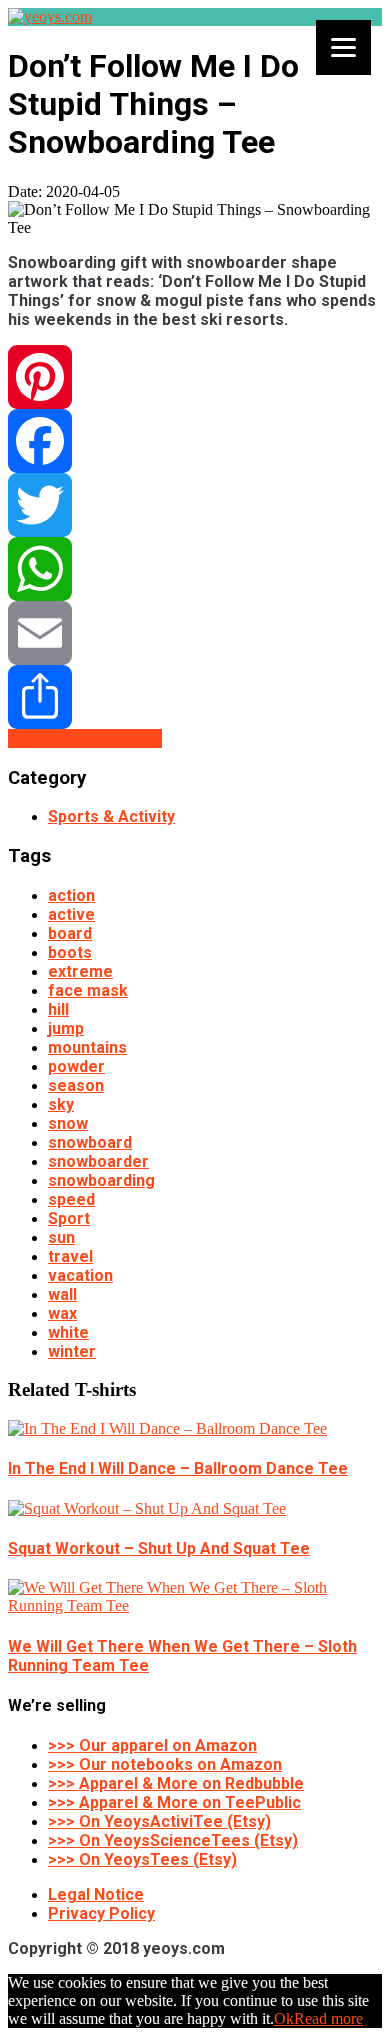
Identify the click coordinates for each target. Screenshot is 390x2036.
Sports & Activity (111, 816)
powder (76, 1066)
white (68, 1332)
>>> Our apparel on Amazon (152, 1745)
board (70, 933)
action (71, 895)
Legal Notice (96, 1894)
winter (72, 1351)
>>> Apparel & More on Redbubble (176, 1783)
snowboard (90, 1142)
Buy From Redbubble (85, 738)
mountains (87, 1047)
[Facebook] (195, 441)
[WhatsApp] (195, 569)
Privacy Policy (101, 1913)
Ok (284, 2018)
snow (68, 1123)
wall (62, 1294)
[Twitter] (195, 505)
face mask (88, 990)
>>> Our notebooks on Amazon (165, 1764)
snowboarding (101, 1180)
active (71, 914)
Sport (69, 1218)
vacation (80, 1275)
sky (61, 1104)
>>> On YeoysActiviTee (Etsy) (159, 1821)
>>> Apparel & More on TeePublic (174, 1802)
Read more (328, 2018)
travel (70, 1256)
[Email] (195, 633)
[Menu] (343, 47)
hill (58, 1009)
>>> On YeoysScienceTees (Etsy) (173, 1840)
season (76, 1085)
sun (61, 1237)
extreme (80, 971)
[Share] (195, 697)
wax (62, 1313)
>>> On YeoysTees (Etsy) (142, 1859)
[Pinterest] (195, 377)
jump (66, 1028)
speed (71, 1199)
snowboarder (98, 1161)
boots (70, 952)
